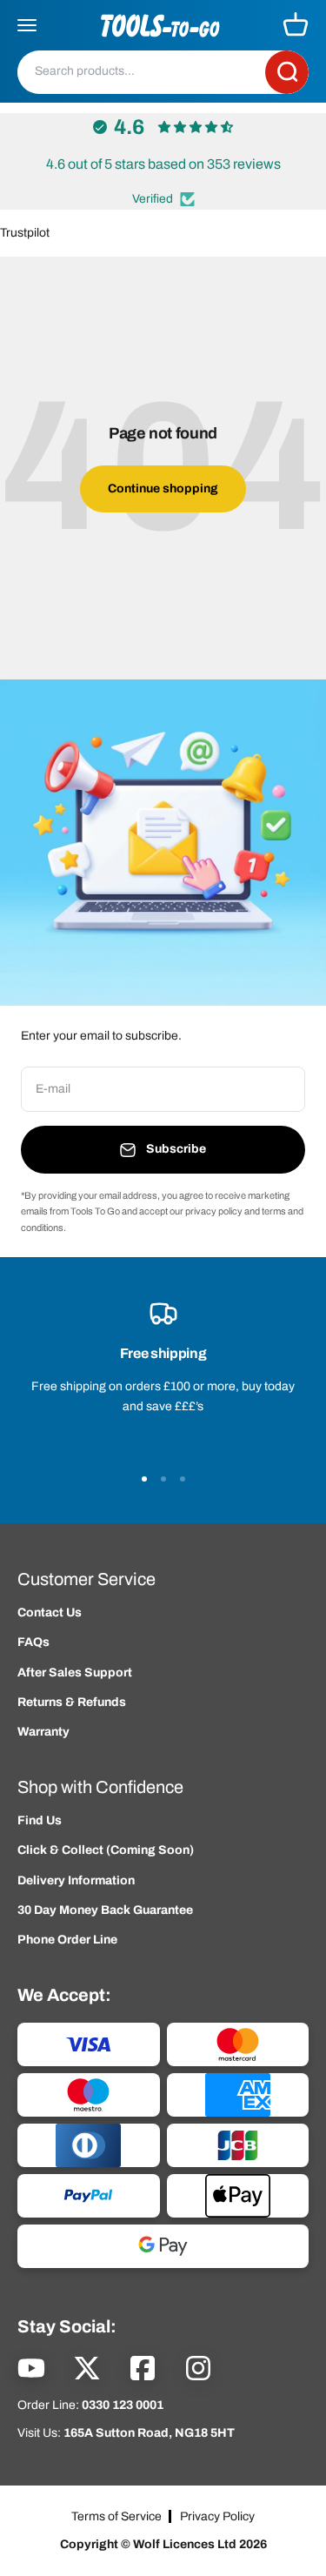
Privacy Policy (217, 2516)
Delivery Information (76, 1880)
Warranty (43, 1732)
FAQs (33, 1642)
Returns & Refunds (72, 1702)
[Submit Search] (287, 72)
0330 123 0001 (123, 2405)
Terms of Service (116, 2516)
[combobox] (141, 71)
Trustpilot (25, 233)
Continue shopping (163, 488)
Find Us (40, 1820)
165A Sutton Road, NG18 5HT (149, 2433)
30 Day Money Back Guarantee (105, 1910)
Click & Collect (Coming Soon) (106, 1850)
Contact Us (50, 1613)
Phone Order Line (67, 1940)
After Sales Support (75, 1673)
